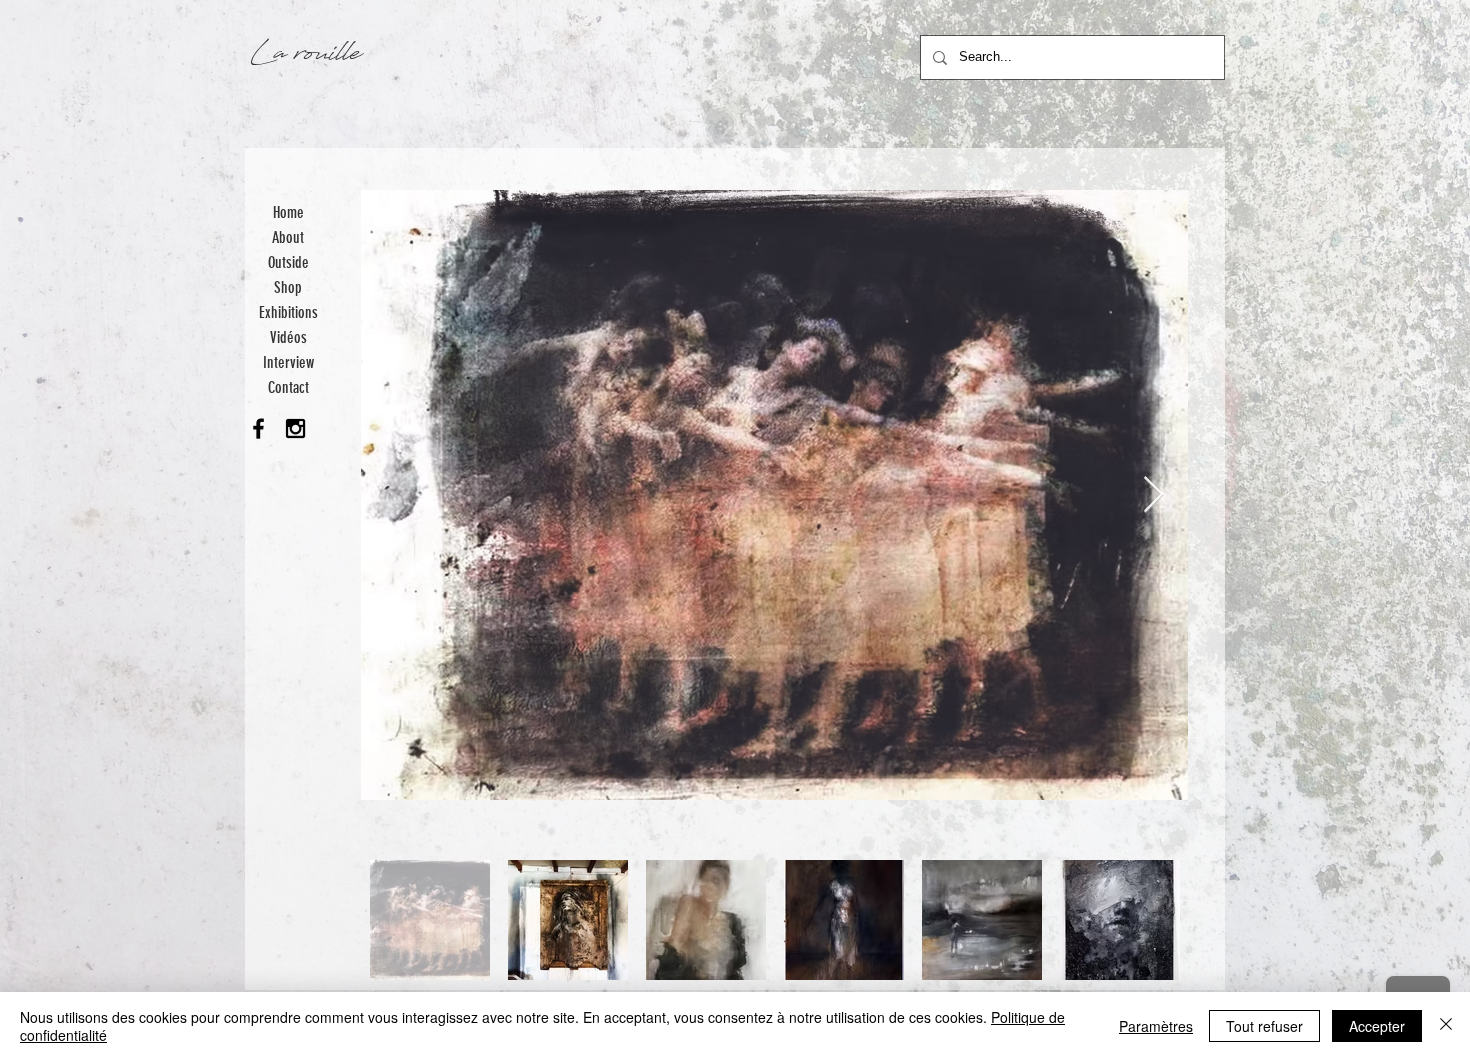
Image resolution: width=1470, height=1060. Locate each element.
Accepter (1377, 1026)
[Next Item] (1153, 495)
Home (288, 212)
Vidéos (288, 337)
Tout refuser (1264, 1026)
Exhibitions (288, 312)
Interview (288, 362)
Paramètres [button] (1156, 1026)
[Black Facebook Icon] (258, 428)
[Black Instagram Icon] (295, 428)
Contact (288, 387)
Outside (288, 262)
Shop (288, 287)
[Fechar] (1446, 1026)
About (288, 237)
